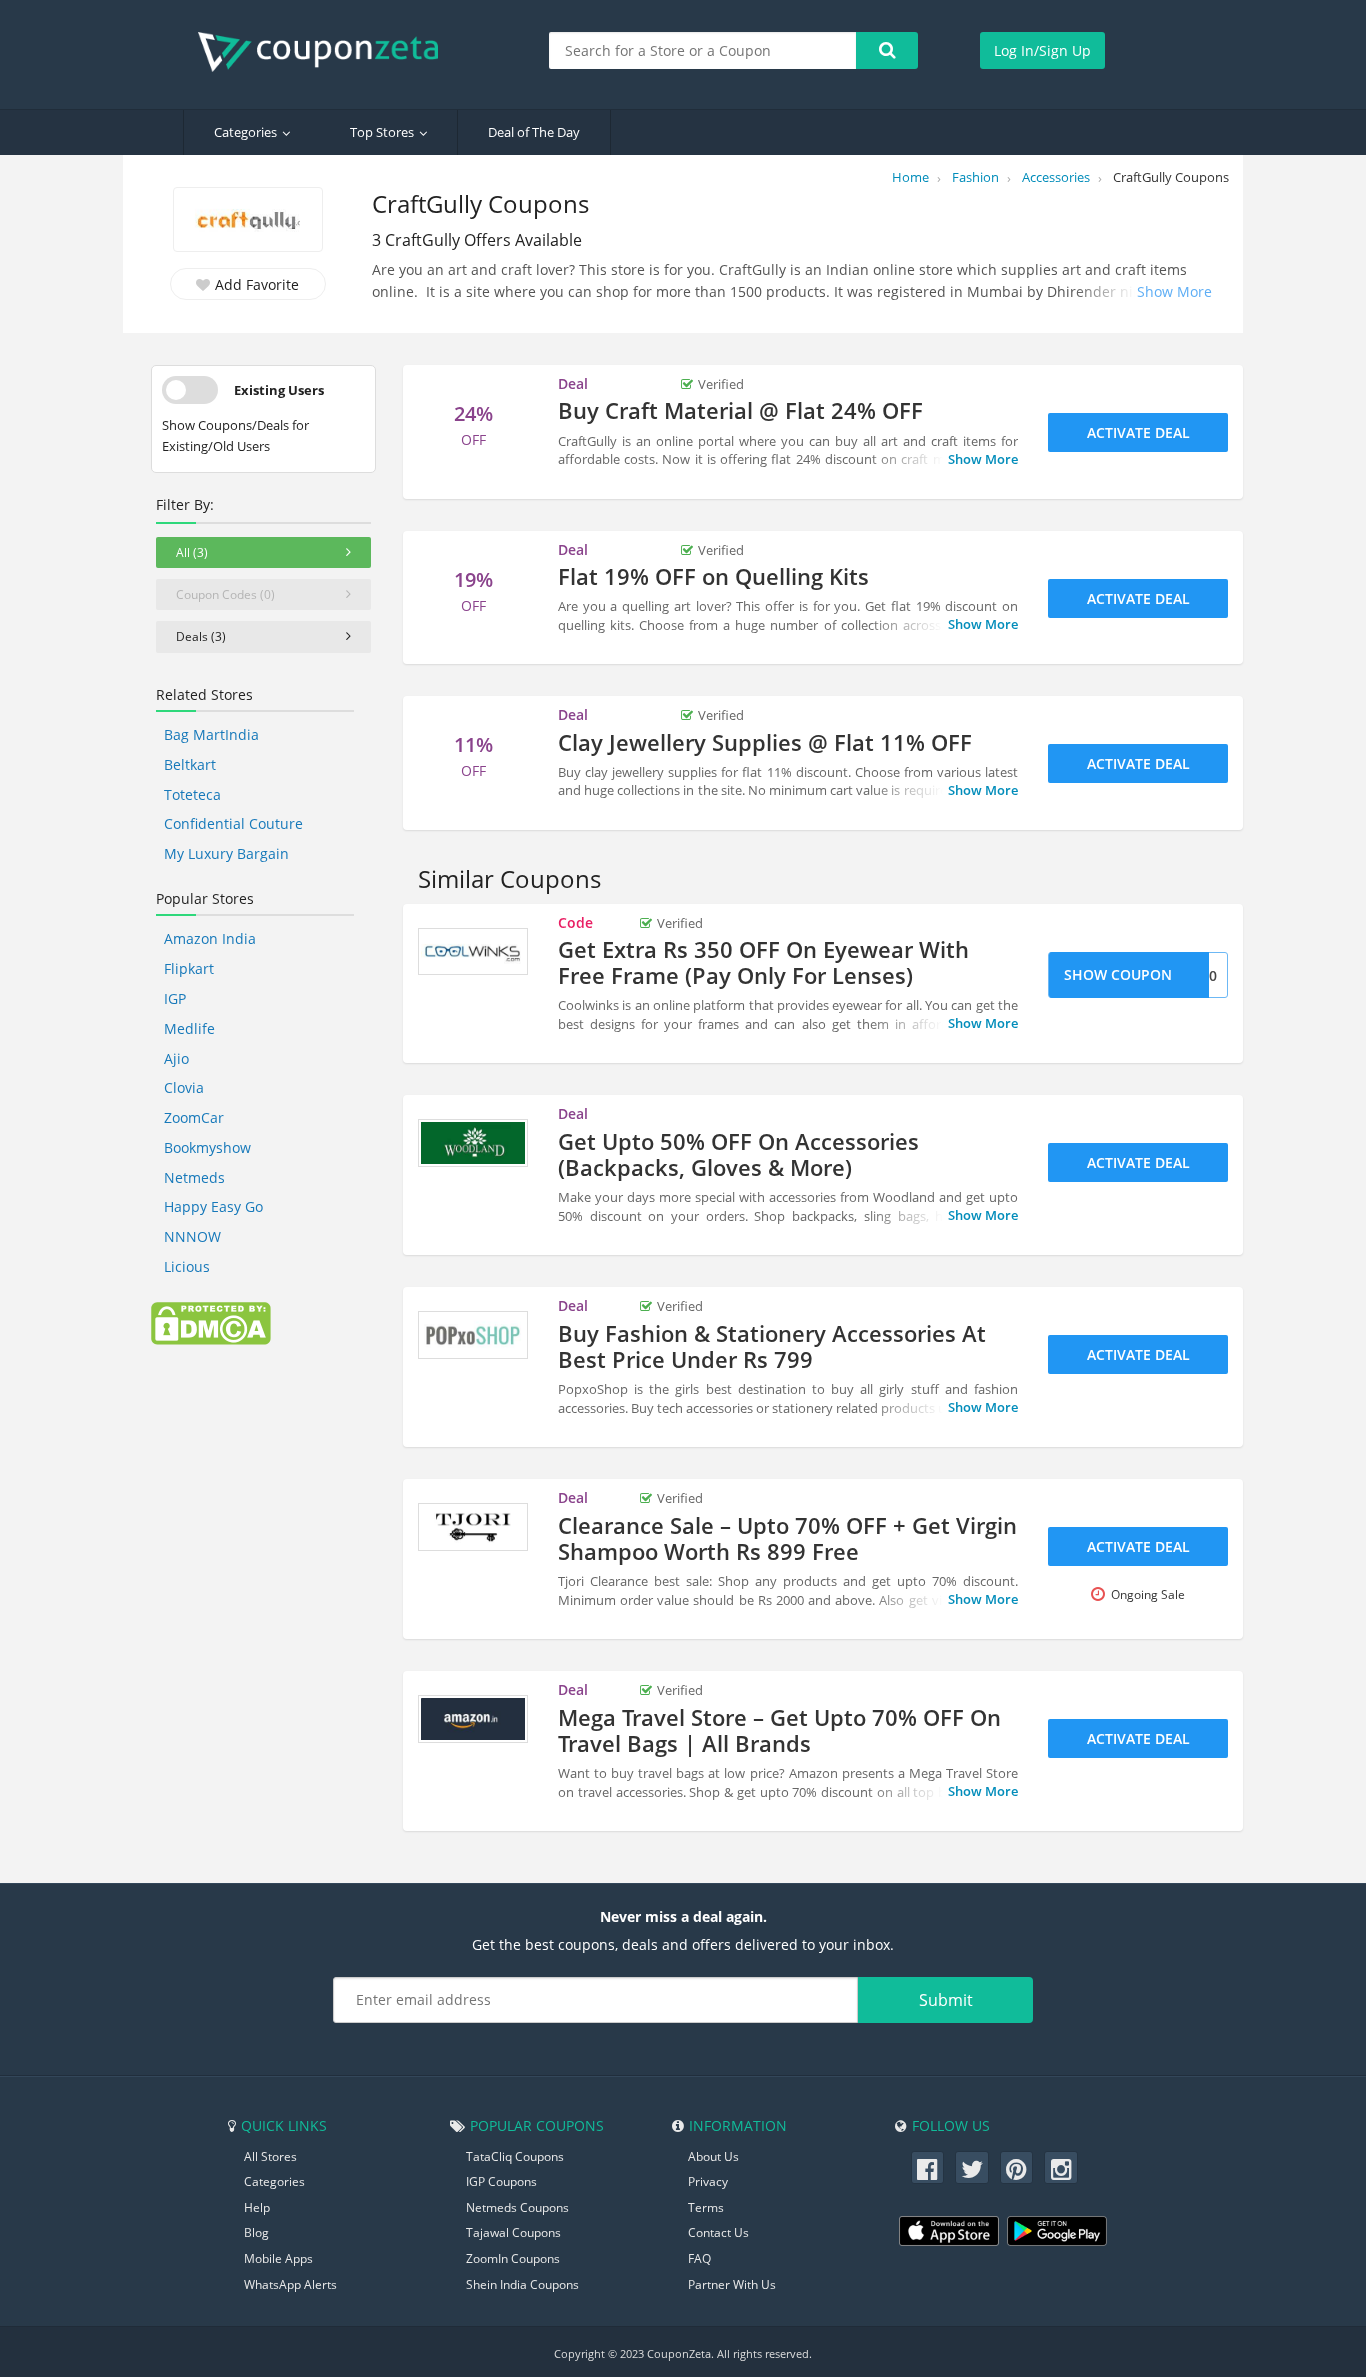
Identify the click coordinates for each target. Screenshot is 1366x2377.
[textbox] (703, 50)
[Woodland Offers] (473, 1143)
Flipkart (189, 968)
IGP (175, 998)
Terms (706, 2207)
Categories (245, 132)
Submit (946, 2000)
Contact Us (718, 2232)
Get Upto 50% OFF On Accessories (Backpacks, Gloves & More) (738, 1154)
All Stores (270, 2156)
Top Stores (382, 132)
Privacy (708, 2181)
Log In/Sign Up (1042, 50)
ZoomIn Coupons (513, 2258)
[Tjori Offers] (473, 1527)
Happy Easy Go (213, 1206)
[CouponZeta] (328, 52)
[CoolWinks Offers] (473, 952)
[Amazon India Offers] (473, 1719)
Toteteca (192, 794)
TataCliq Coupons (515, 2156)
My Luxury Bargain (226, 853)
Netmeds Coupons (517, 2207)
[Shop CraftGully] (248, 221)
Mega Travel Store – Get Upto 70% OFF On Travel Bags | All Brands (779, 1730)
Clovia (184, 1087)
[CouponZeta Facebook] (928, 2168)
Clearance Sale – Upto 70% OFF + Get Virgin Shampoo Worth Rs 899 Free (787, 1538)
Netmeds (194, 1177)
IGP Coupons (501, 2181)
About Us (713, 2156)
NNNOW (192, 1236)
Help (257, 2207)
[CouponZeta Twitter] (972, 2168)
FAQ (699, 2258)
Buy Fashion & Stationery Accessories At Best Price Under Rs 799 (772, 1346)
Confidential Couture (233, 823)
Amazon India (210, 938)
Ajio (176, 1058)
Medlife (189, 1028)
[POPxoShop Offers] (473, 1335)
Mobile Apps (278, 2258)
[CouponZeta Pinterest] (1017, 2168)
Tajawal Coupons (513, 2232)
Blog (256, 2232)
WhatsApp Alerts (290, 2284)
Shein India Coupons (522, 2284)
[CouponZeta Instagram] (1061, 2168)
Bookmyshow (207, 1147)
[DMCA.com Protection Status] (211, 1322)
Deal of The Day (534, 132)
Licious (187, 1266)
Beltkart (190, 764)
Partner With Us (732, 2284)
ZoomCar (194, 1117)
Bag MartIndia (211, 734)
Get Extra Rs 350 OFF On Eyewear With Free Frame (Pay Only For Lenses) (763, 962)
